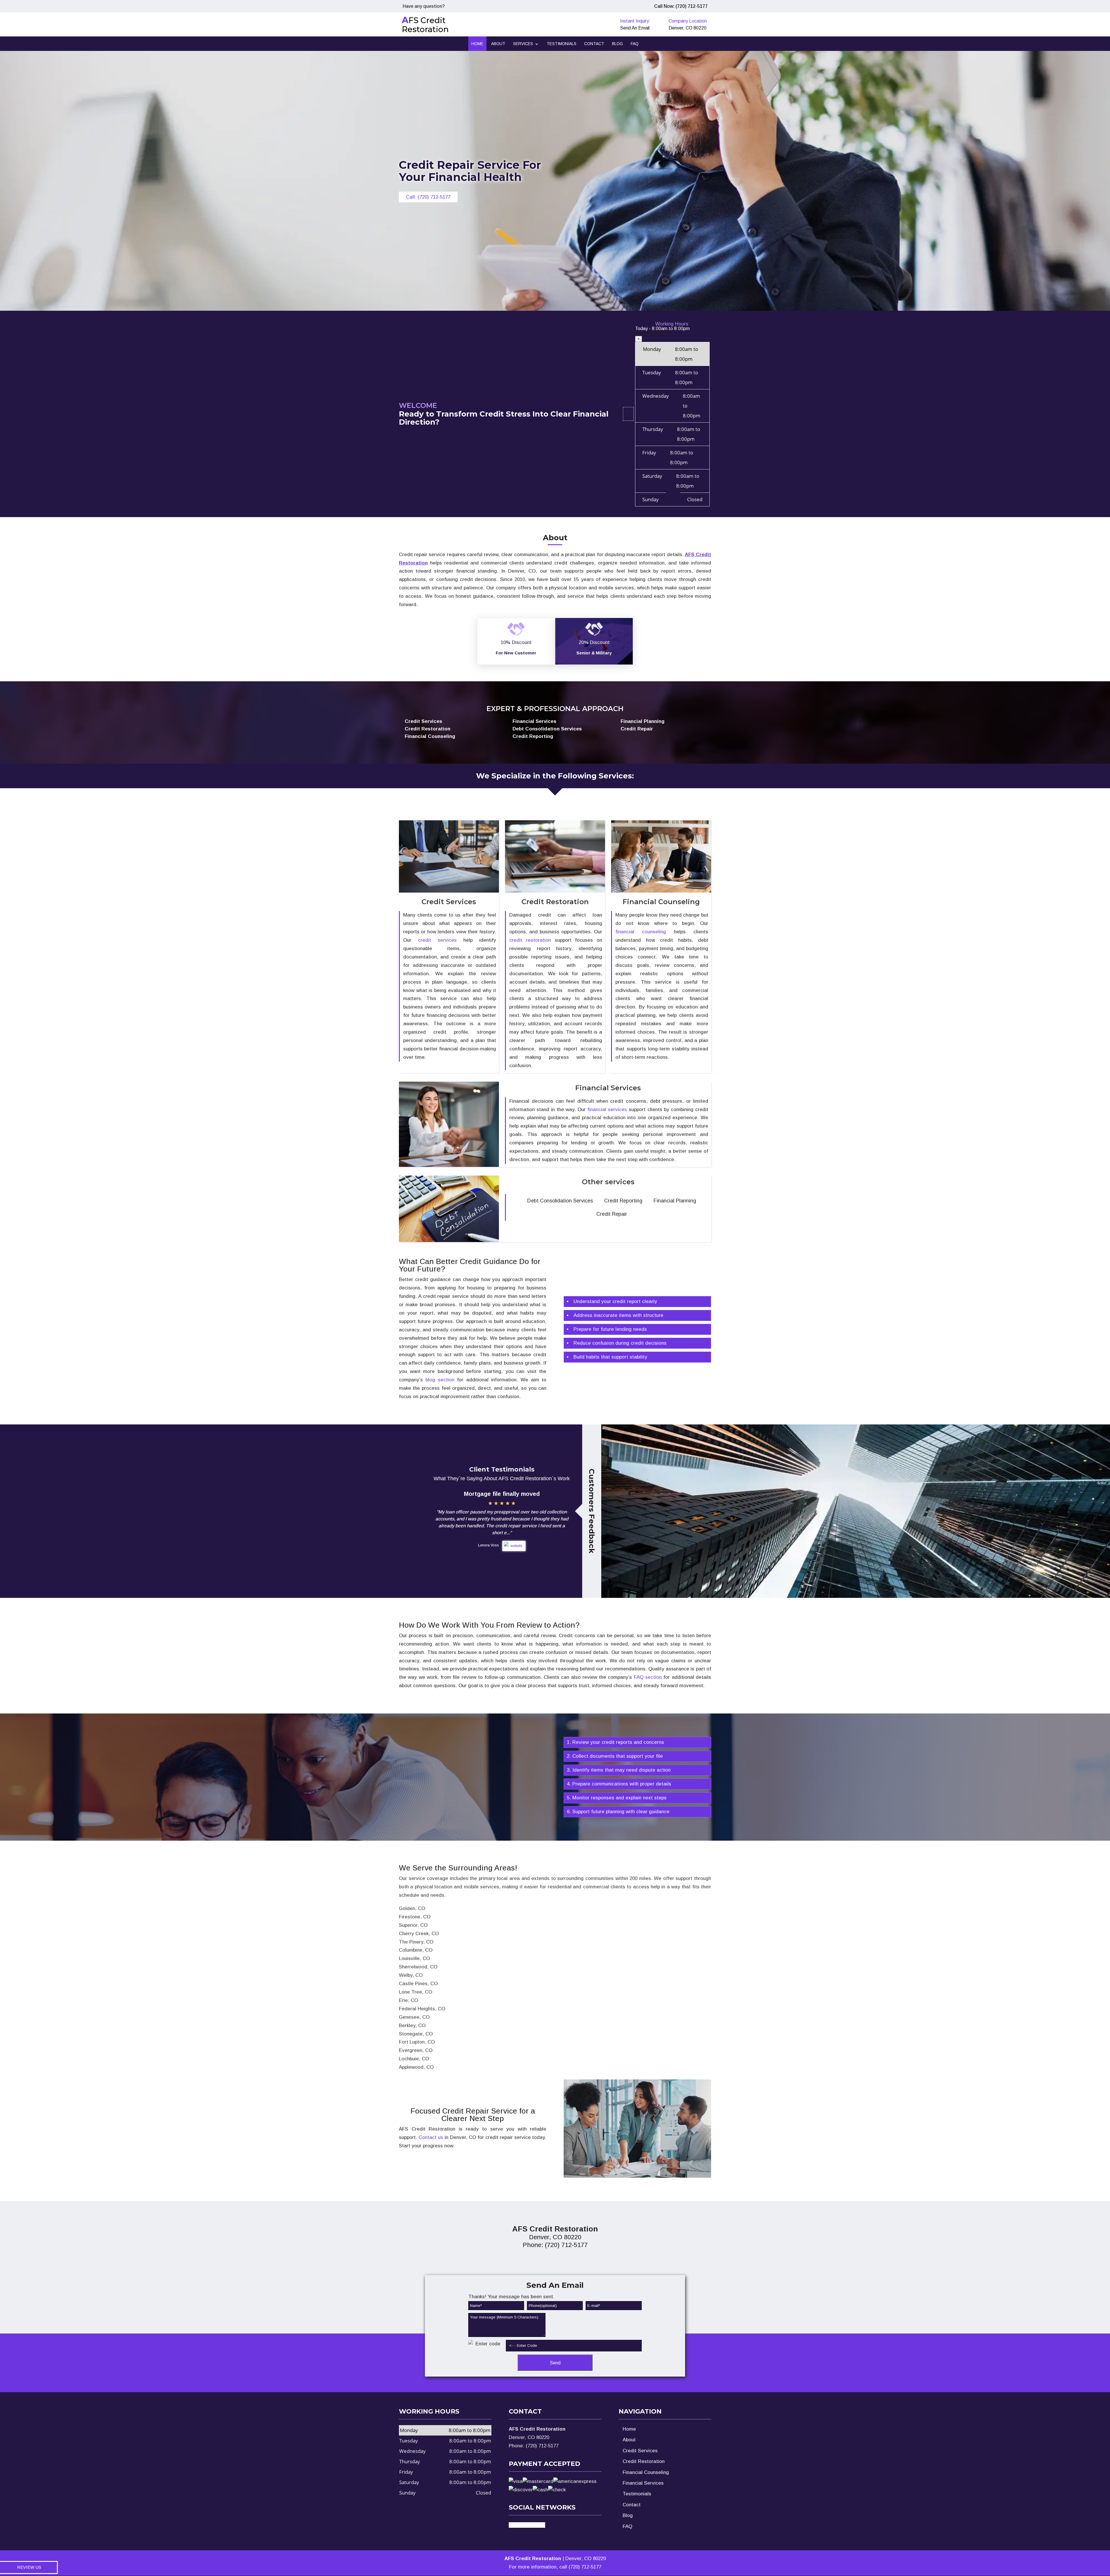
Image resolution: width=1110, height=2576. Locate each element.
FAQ (635, 44)
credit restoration (530, 940)
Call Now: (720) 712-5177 (681, 6)
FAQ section (648, 1677)
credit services (437, 940)
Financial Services (643, 2483)
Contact (594, 44)
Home (477, 44)
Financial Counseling (646, 2472)
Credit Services (640, 2451)
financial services (607, 1110)
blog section (440, 1380)
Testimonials (562, 44)
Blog (617, 44)
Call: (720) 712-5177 (428, 197)
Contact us (431, 2137)
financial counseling (641, 932)
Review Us (29, 2567)
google (537, 2525)
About (498, 44)
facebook (519, 2525)
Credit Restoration (644, 2461)
